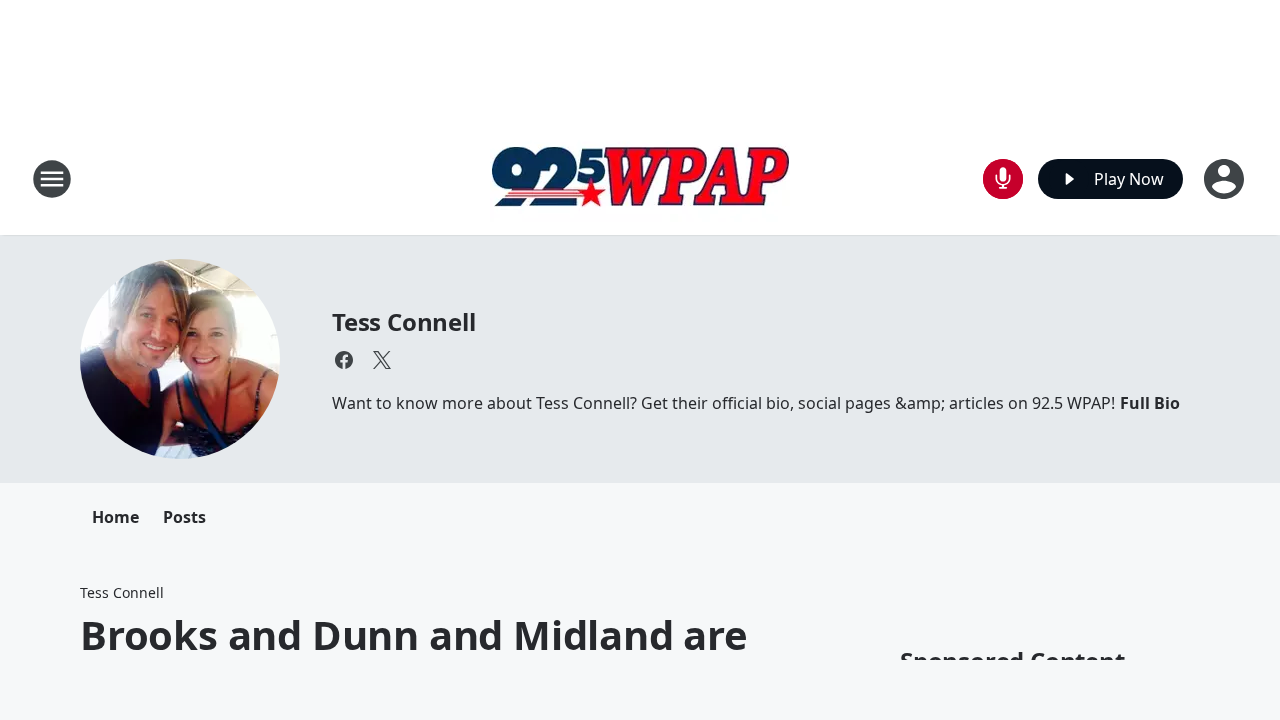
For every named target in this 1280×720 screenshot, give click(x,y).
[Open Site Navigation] (52, 179)
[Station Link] (640, 178)
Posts (184, 517)
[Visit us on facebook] (344, 360)
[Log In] (1226, 179)
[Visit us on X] (382, 360)
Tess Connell (404, 321)
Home (115, 517)
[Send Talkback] (1003, 179)
